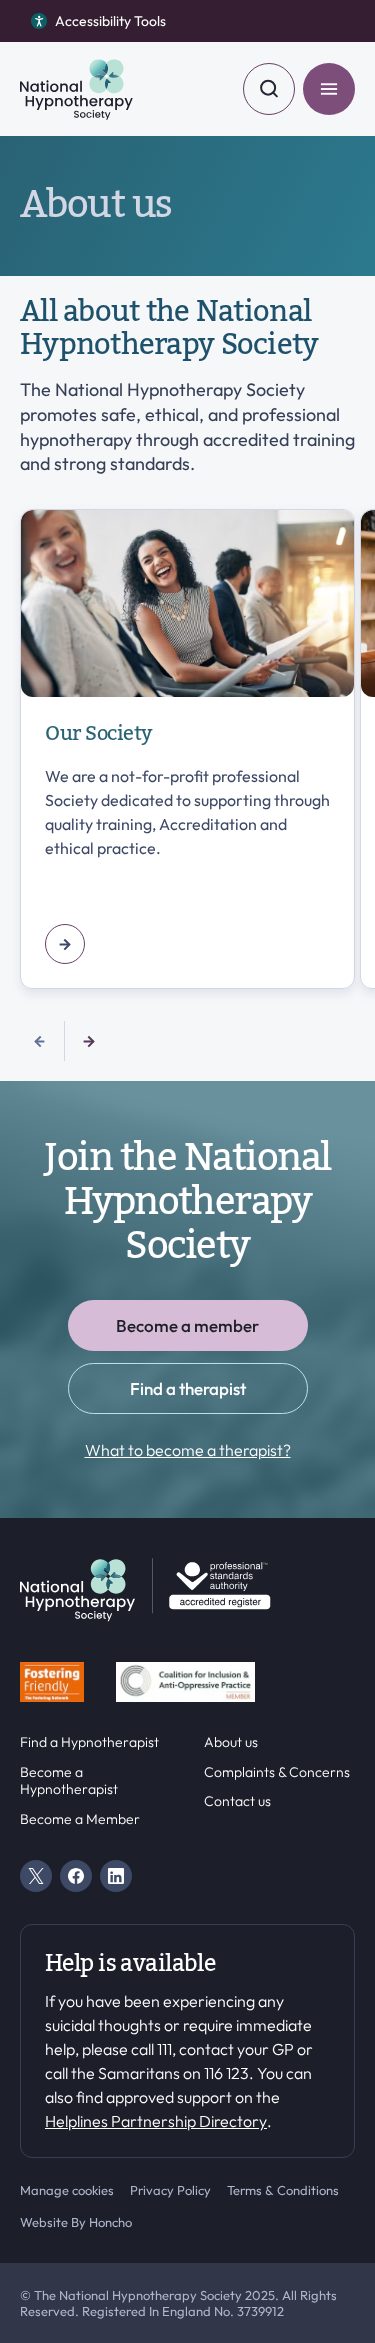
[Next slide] (89, 1041)
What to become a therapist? (188, 1450)
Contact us (237, 1801)
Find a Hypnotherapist (89, 1742)
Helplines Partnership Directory (156, 2121)
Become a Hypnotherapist (69, 1781)
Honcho (110, 2222)
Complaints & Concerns (277, 1772)
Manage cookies (67, 2190)
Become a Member (80, 1819)
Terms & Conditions (283, 2190)
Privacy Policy (170, 2190)
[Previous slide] (40, 1041)
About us (231, 1742)
